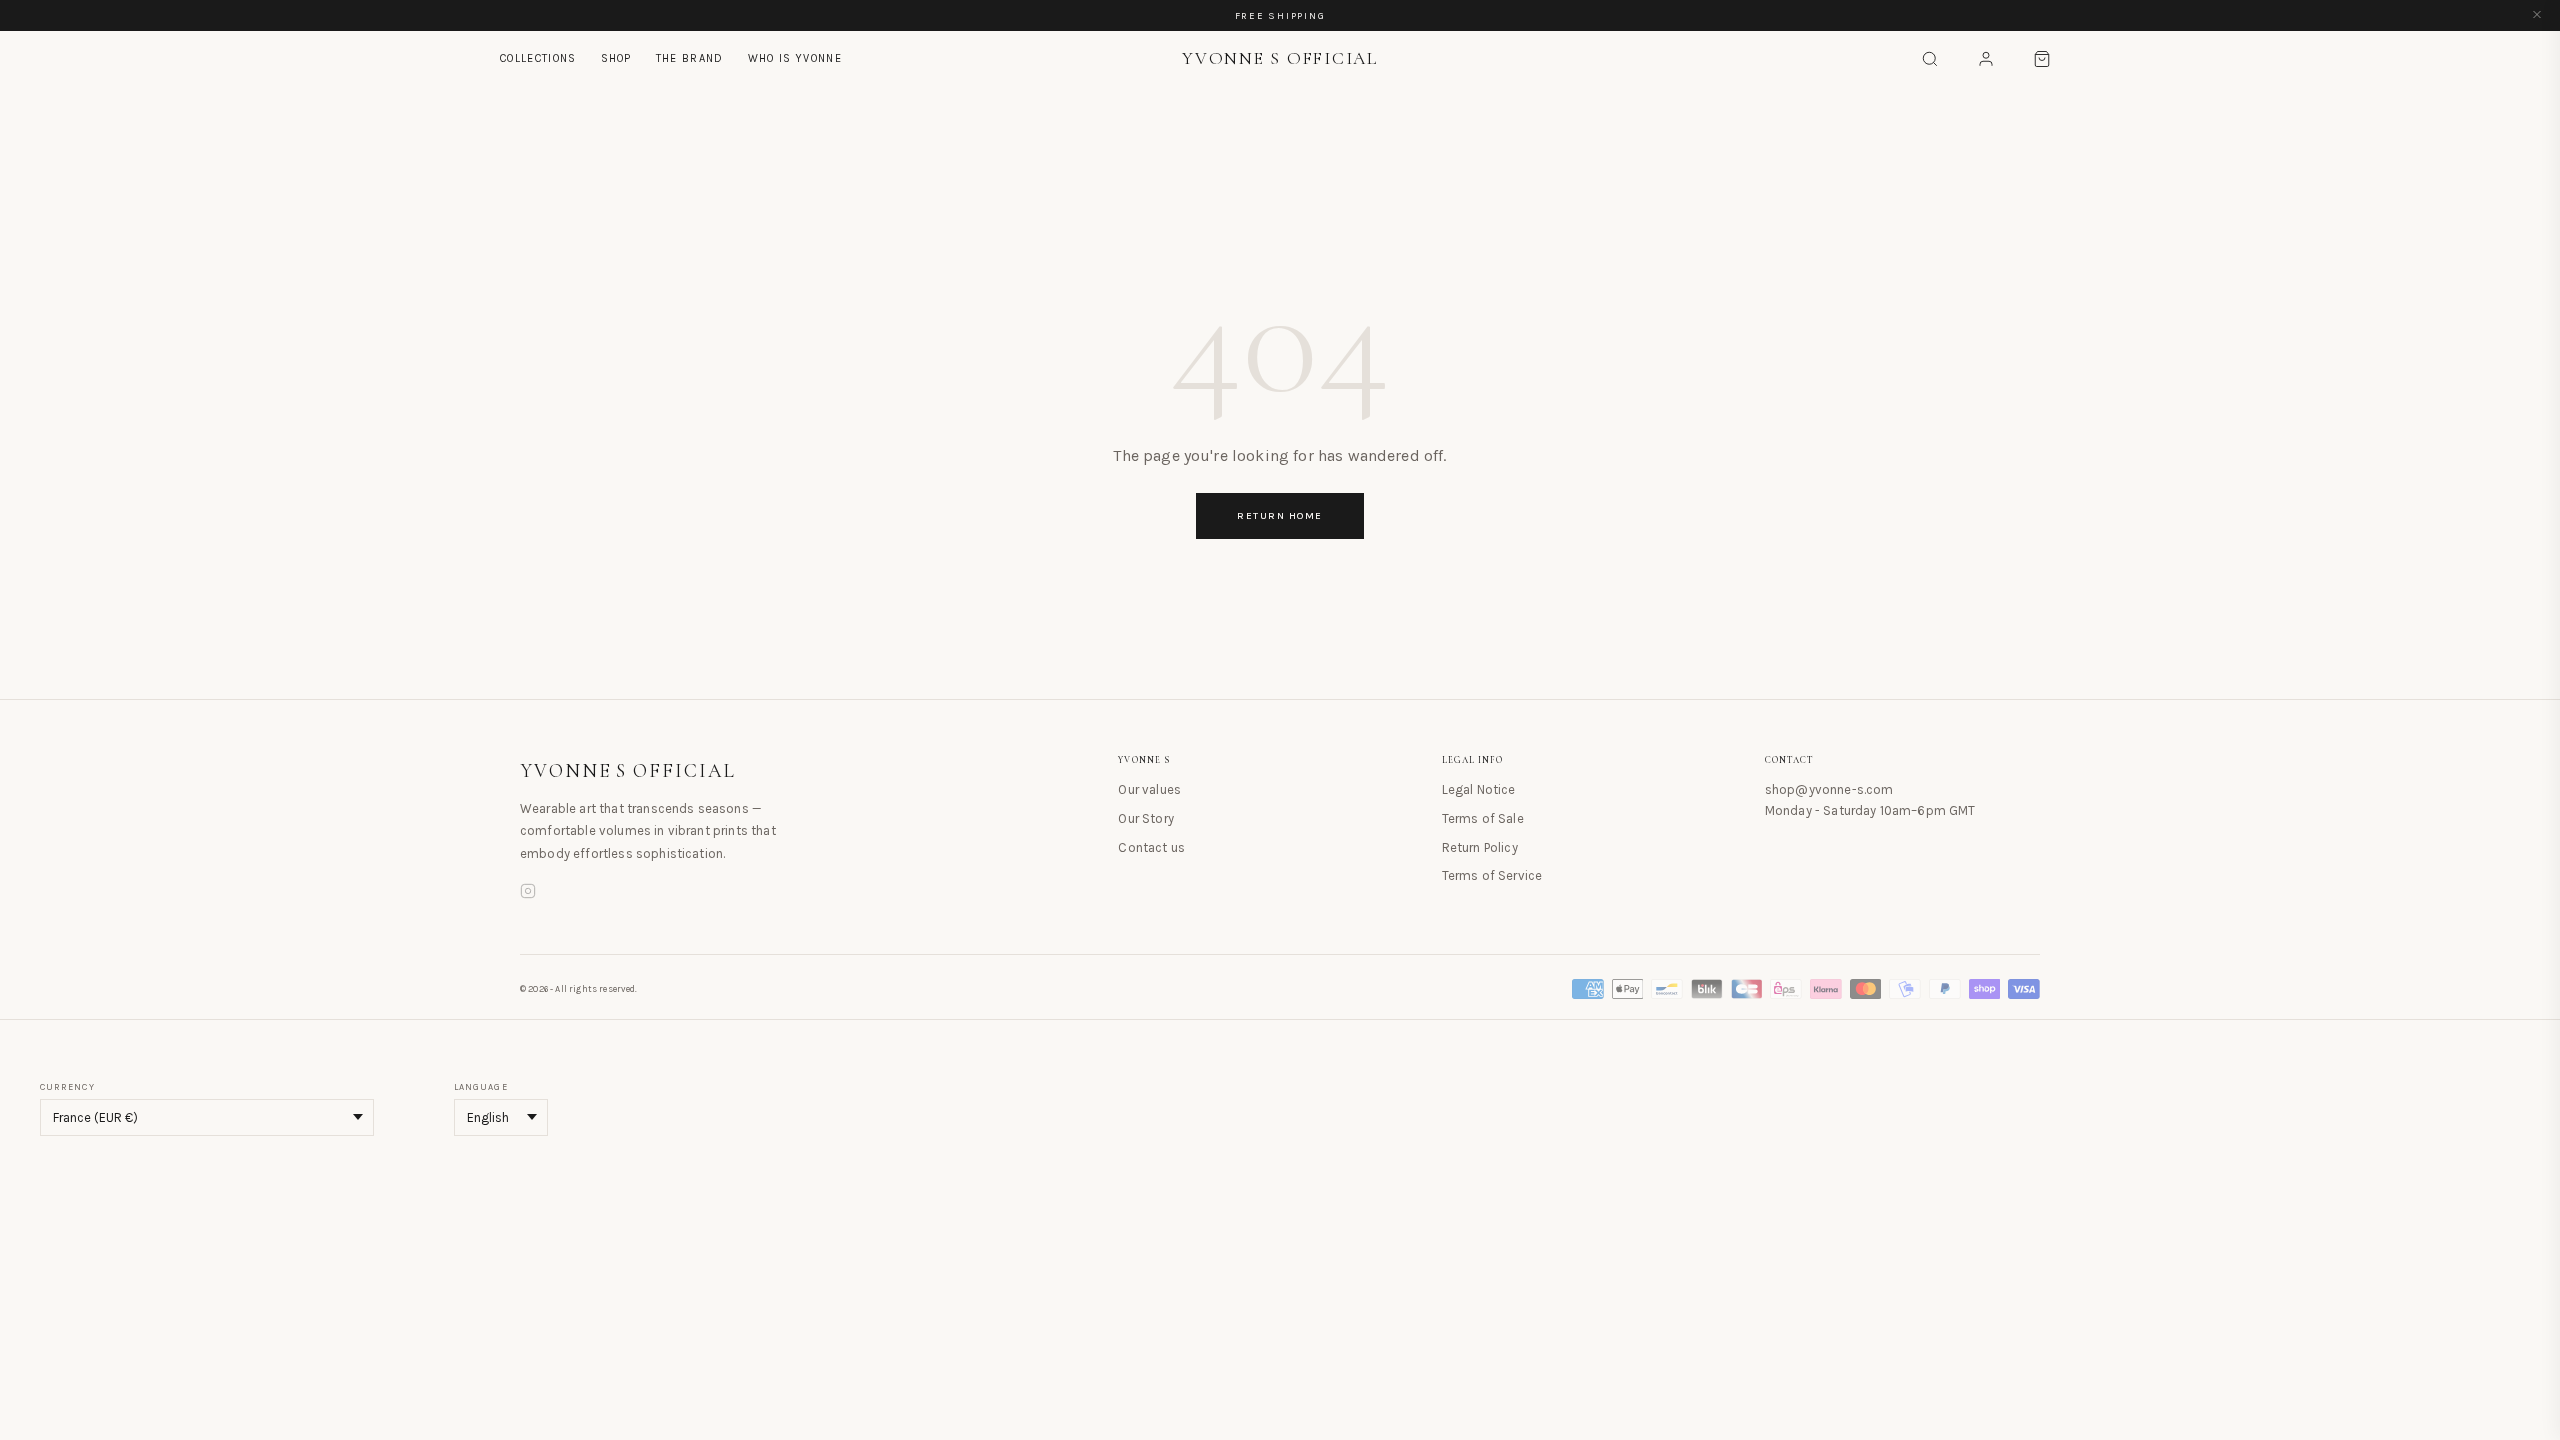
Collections (538, 58)
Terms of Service (1492, 875)
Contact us (1151, 847)
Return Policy (1480, 847)
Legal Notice (1479, 789)
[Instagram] (528, 894)
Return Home (1280, 516)
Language (481, 1087)
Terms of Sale (1483, 818)
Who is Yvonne (795, 58)
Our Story (1145, 818)
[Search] (1930, 59)
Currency (67, 1087)
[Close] (2537, 15)
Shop (616, 58)
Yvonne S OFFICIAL (628, 771)
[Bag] (2042, 59)
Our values (1149, 789)
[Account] (1986, 59)
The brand (690, 58)
